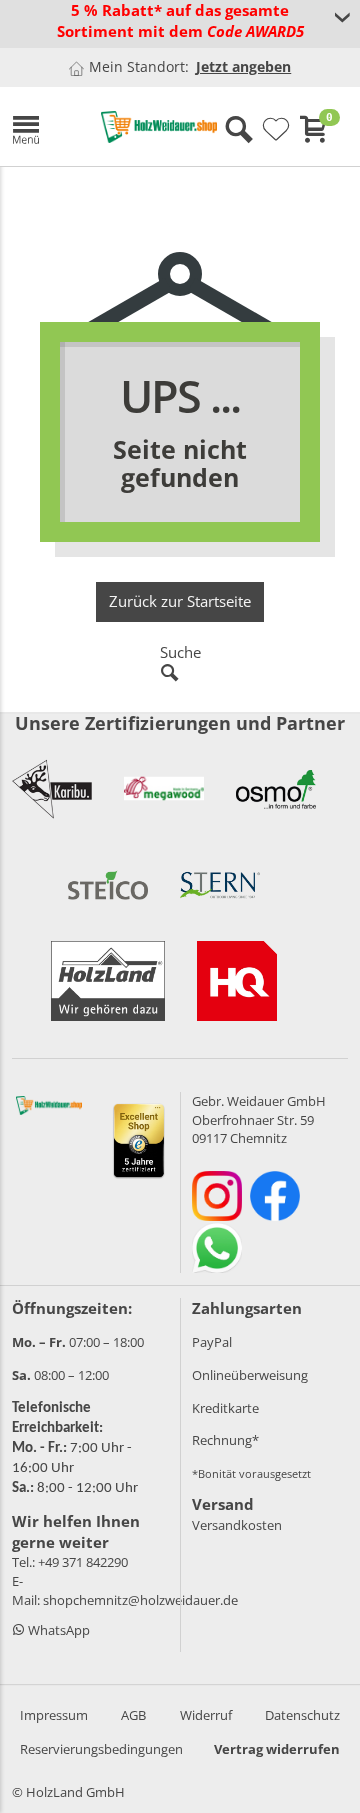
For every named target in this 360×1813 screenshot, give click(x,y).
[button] (41, 126)
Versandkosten (237, 1525)
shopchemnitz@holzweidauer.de (140, 1600)
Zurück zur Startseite (180, 601)
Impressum (54, 1715)
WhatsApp (57, 1630)
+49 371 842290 (83, 1562)
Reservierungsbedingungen (101, 1749)
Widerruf (206, 1715)
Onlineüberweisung (250, 1375)
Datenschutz (302, 1715)
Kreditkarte (225, 1408)
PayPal (212, 1342)
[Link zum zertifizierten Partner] (52, 789)
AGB (133, 1715)
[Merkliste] (276, 130)
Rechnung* (225, 1440)
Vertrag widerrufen (277, 1749)
